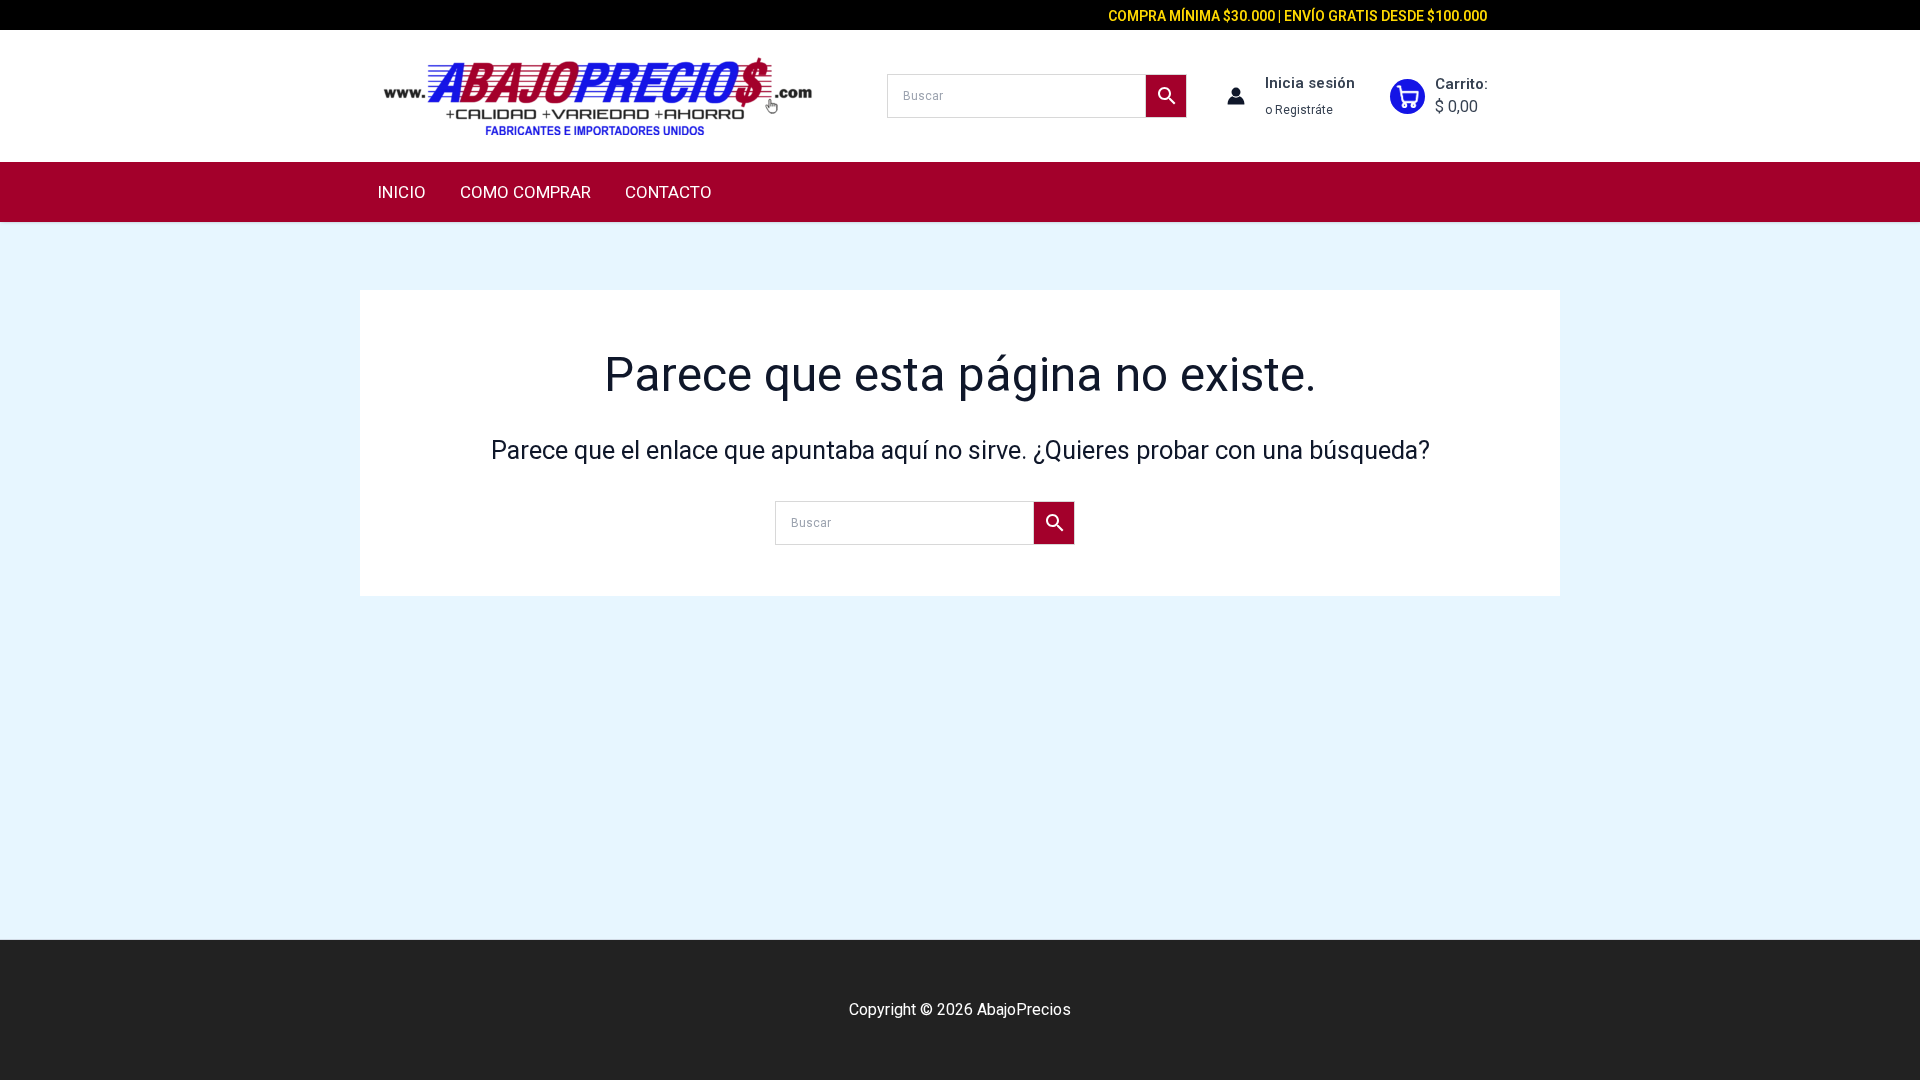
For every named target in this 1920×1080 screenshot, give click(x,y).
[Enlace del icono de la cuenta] (1236, 96)
